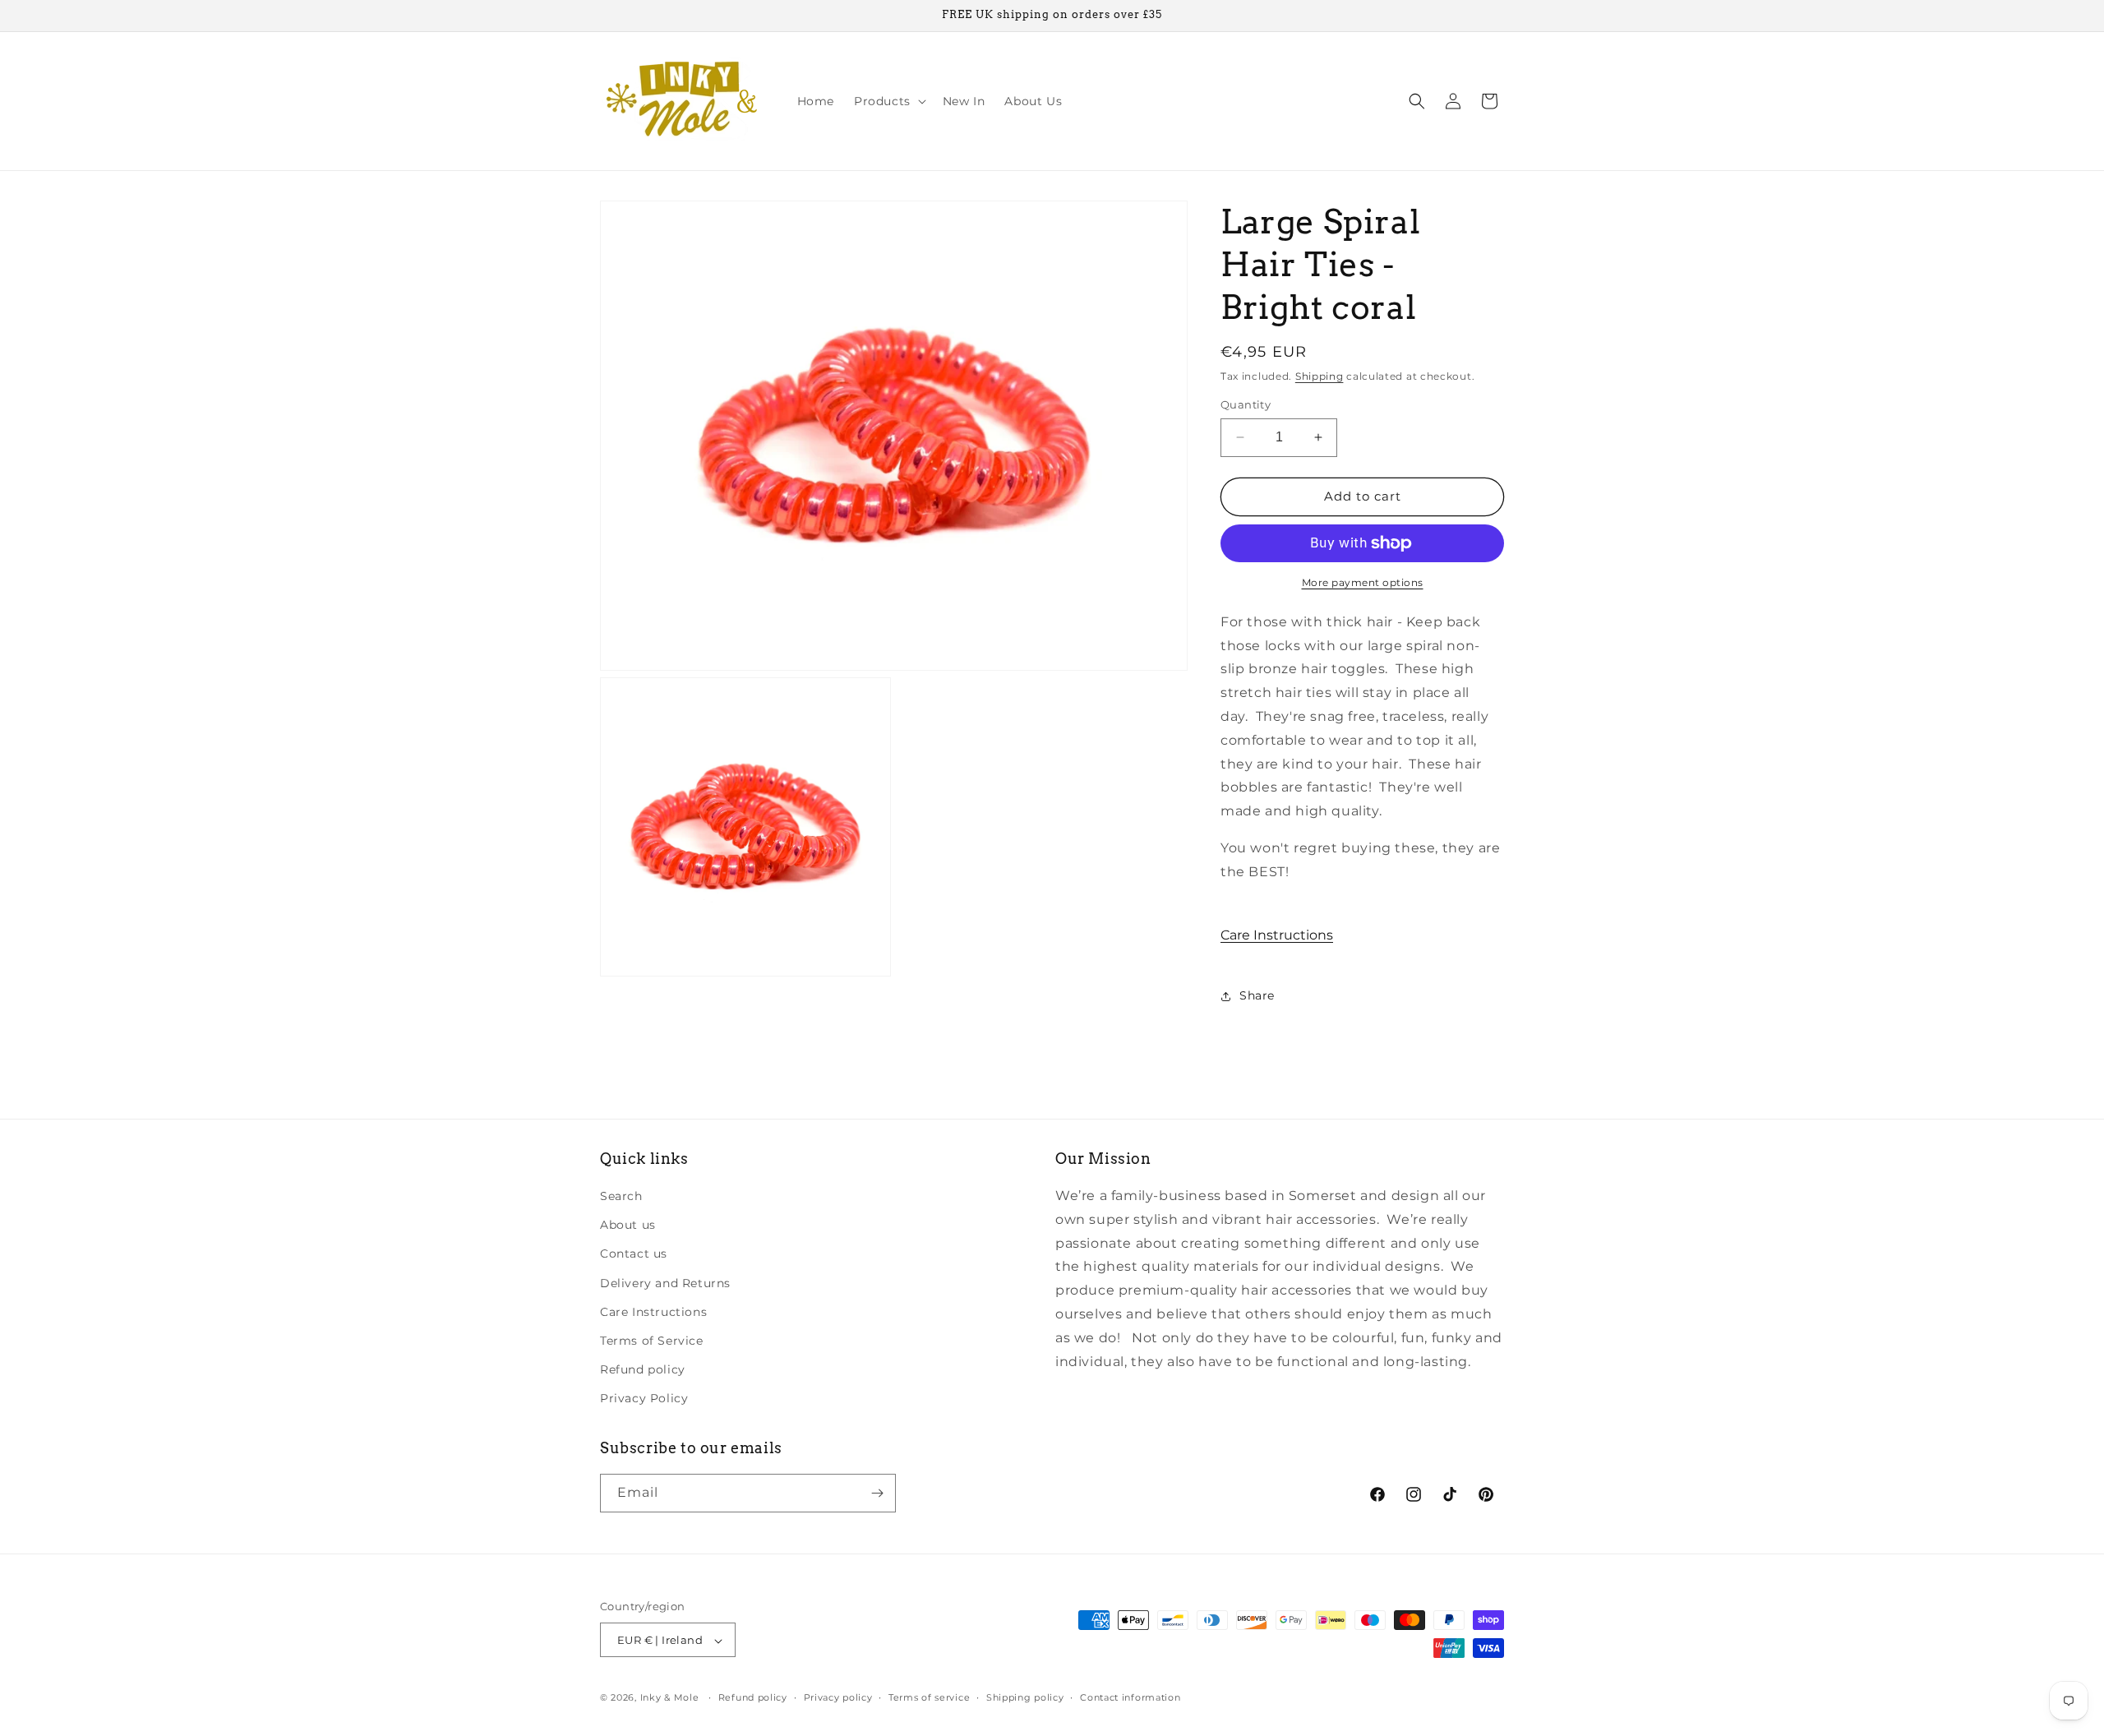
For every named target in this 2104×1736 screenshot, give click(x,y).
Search (621, 1196)
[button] (888, 101)
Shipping (1320, 376)
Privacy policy (838, 1697)
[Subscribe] (877, 1493)
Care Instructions (1277, 935)
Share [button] (1257, 995)
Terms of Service (652, 1341)
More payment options (1363, 582)
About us (628, 1225)
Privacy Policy (644, 1399)
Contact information (1130, 1697)
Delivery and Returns (665, 1283)
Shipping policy (1025, 1697)
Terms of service (929, 1697)
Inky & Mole (670, 1698)
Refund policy (643, 1369)
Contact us (634, 1254)
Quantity (1246, 404)
